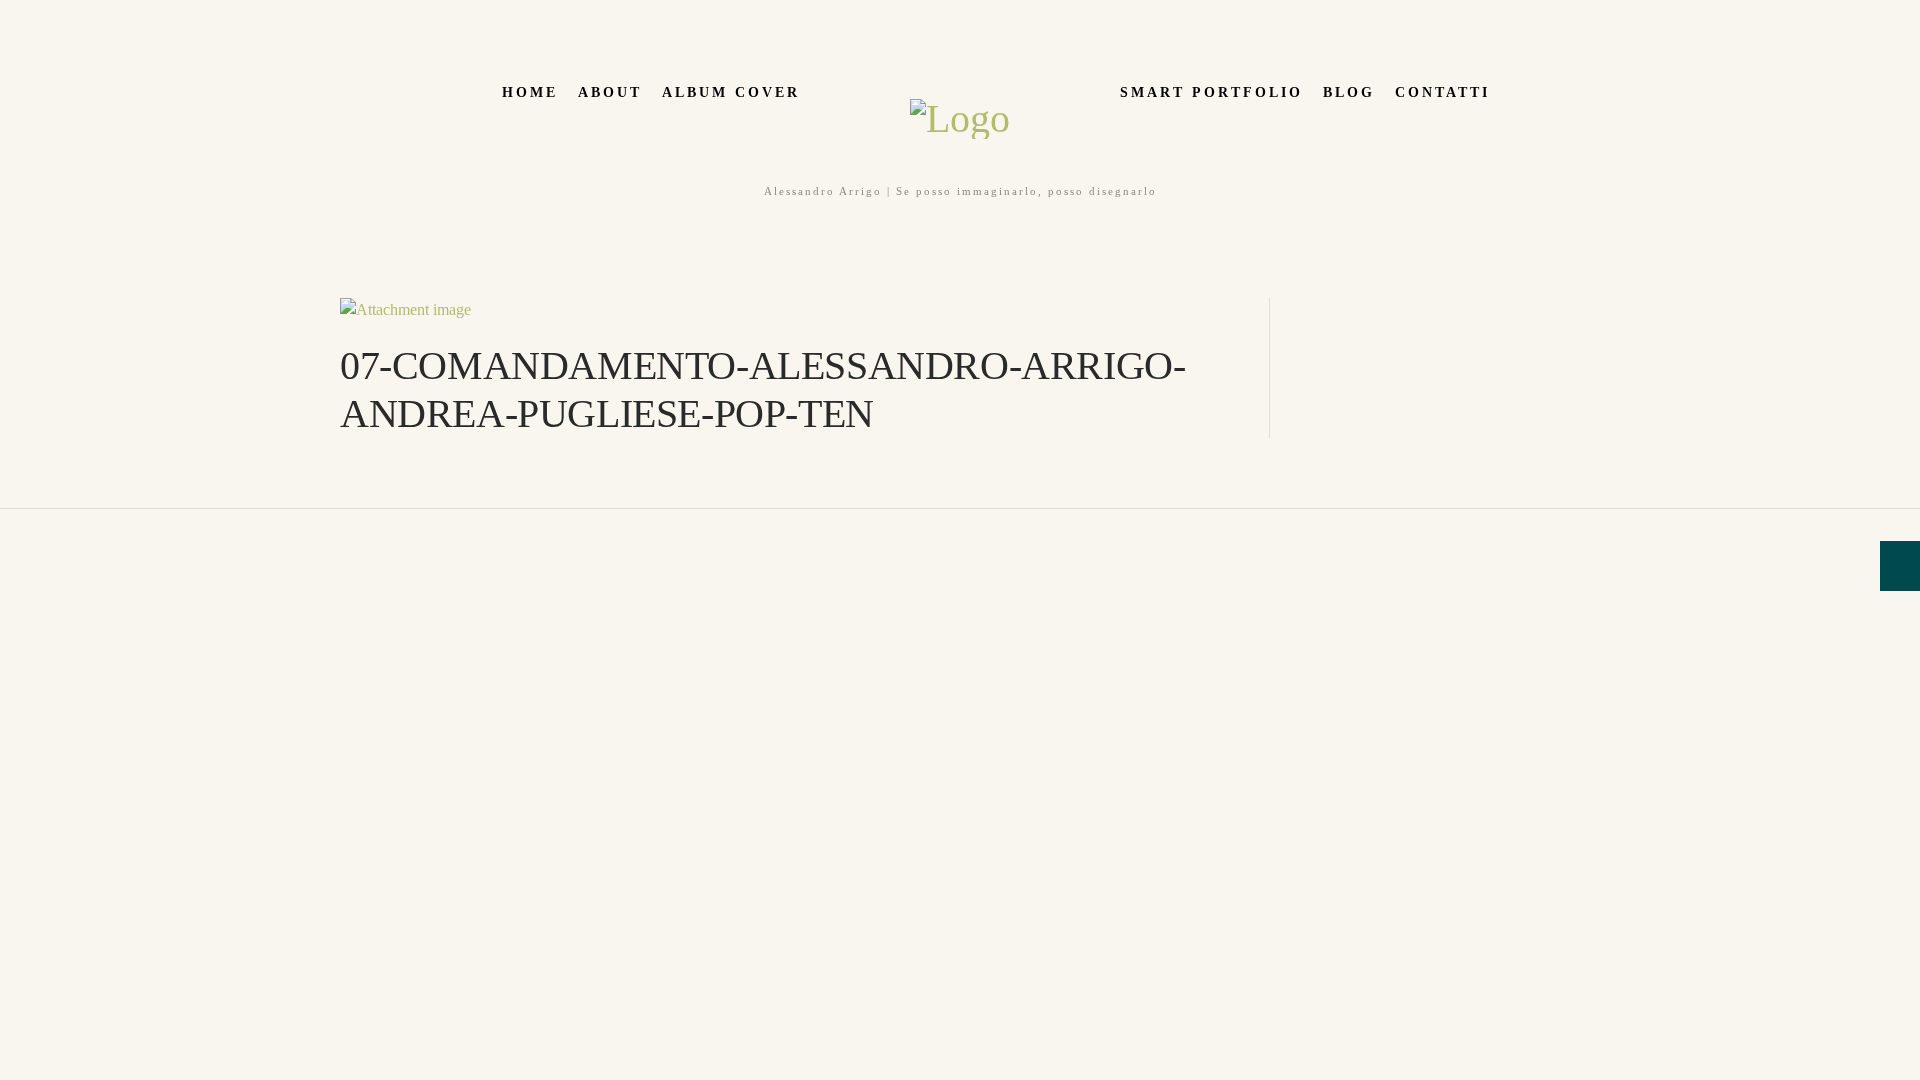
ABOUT (610, 92)
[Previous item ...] (565, 310)
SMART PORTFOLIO (1211, 92)
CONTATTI (1442, 92)
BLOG (1349, 92)
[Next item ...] (1015, 310)
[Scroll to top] (11, 520)
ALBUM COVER (731, 92)
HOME (530, 92)
